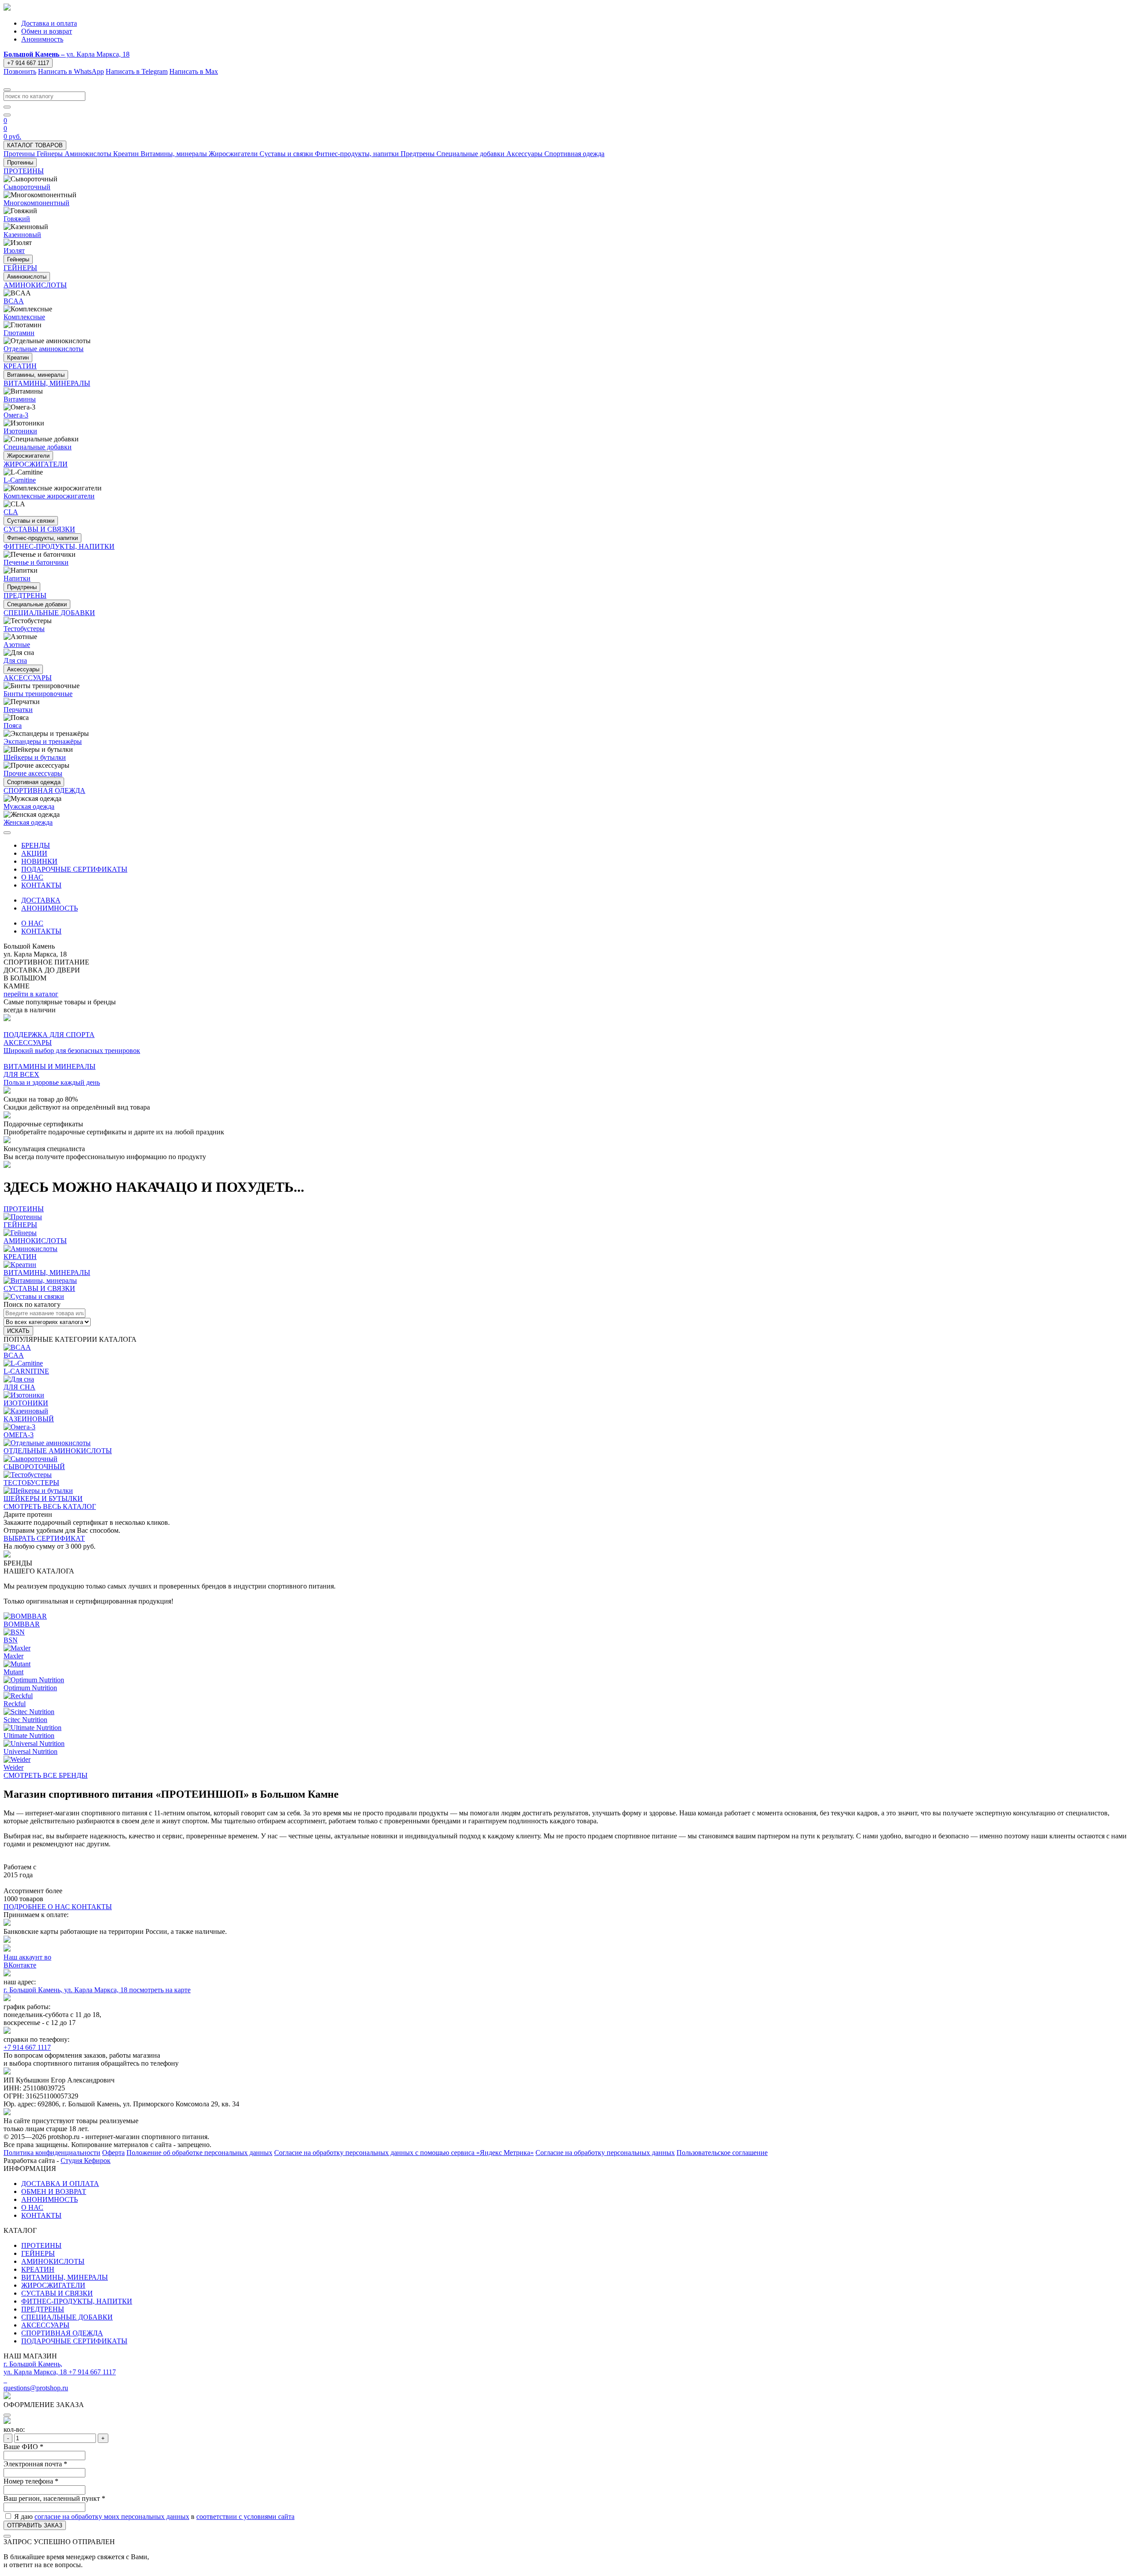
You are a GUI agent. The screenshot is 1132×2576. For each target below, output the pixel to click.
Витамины (20, 399)
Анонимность (42, 39)
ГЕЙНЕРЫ (38, 2253)
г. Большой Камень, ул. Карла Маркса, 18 (66, 1990)
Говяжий (17, 219)
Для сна (15, 660)
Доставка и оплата (49, 23)
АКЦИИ (34, 853)
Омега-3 (16, 415)
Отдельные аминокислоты (44, 349)
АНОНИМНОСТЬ (50, 908)
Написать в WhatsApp (71, 71)
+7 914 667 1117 (28, 63)
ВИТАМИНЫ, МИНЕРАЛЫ (65, 2277)
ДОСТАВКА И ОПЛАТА (60, 2184)
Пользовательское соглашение (722, 2153)
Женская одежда (28, 822)
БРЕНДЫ (36, 845)
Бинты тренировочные (38, 694)
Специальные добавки (38, 447)
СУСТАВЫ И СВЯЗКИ (57, 2293)
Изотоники (20, 431)
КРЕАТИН (38, 2269)
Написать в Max (194, 71)
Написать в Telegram (137, 71)
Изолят (14, 251)
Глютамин (19, 333)
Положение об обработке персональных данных (199, 2153)
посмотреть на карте (160, 1990)
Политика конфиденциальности (52, 2153)
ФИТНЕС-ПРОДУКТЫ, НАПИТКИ (77, 2301)
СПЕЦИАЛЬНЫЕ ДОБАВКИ (67, 2317)
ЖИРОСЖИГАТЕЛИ (53, 2285)
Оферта (113, 2153)
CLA (11, 512)
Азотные (17, 645)
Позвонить (20, 71)
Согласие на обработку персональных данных (605, 2153)
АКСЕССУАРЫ (45, 2325)
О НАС (32, 877)
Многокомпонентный (36, 203)
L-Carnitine (20, 480)
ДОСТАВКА (41, 900)
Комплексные (24, 317)
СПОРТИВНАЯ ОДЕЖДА (62, 2333)
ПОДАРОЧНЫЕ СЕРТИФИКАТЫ (74, 869)
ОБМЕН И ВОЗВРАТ (54, 2191)
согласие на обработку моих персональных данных (112, 2517)
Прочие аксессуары (33, 773)
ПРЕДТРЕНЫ (43, 2309)
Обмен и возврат (47, 31)
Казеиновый (22, 235)
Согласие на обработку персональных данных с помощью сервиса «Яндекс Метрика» (404, 2153)
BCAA (14, 301)
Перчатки (18, 710)
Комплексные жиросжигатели (49, 496)
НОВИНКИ (39, 861)
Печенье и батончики (36, 562)
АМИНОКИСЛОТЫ (53, 2261)
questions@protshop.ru (36, 2388)
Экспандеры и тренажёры (43, 741)
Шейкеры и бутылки (35, 757)
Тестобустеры (24, 629)
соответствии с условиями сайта (245, 2517)
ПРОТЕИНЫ (41, 2245)
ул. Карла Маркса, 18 (67, 54)
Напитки (17, 578)
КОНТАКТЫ (41, 885)
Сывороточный (27, 187)
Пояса (13, 725)
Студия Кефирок (86, 2161)
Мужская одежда (29, 806)
